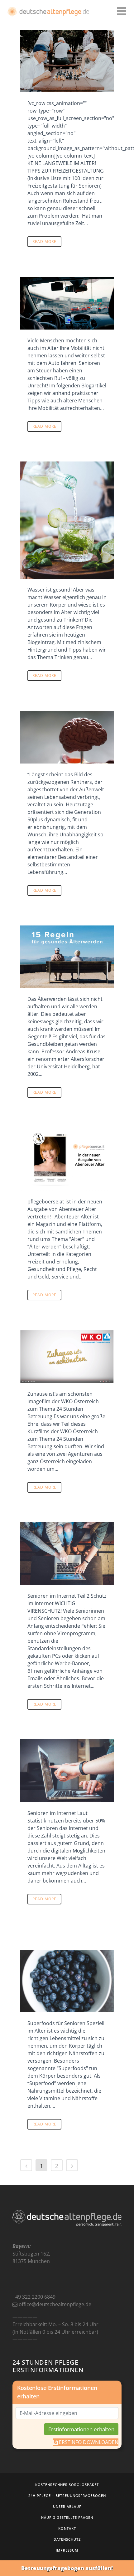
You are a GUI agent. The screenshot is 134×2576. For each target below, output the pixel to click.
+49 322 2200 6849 (34, 2297)
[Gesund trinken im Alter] (67, 520)
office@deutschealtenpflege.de (55, 2304)
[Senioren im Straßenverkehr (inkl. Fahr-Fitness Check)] (67, 303)
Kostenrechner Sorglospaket (67, 2485)
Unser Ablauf (67, 2506)
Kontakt (67, 2528)
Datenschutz (67, 2539)
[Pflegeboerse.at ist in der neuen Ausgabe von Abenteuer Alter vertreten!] (67, 1159)
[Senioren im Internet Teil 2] (67, 1554)
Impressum (67, 2550)
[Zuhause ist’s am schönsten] (67, 1356)
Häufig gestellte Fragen (67, 2517)
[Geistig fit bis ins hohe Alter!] (67, 737)
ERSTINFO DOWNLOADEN (88, 2442)
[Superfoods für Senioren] (67, 1981)
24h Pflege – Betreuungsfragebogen (67, 2495)
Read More (44, 242)
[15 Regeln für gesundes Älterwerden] (67, 957)
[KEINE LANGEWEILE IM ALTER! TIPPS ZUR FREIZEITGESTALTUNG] (67, 61)
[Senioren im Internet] (67, 1771)
